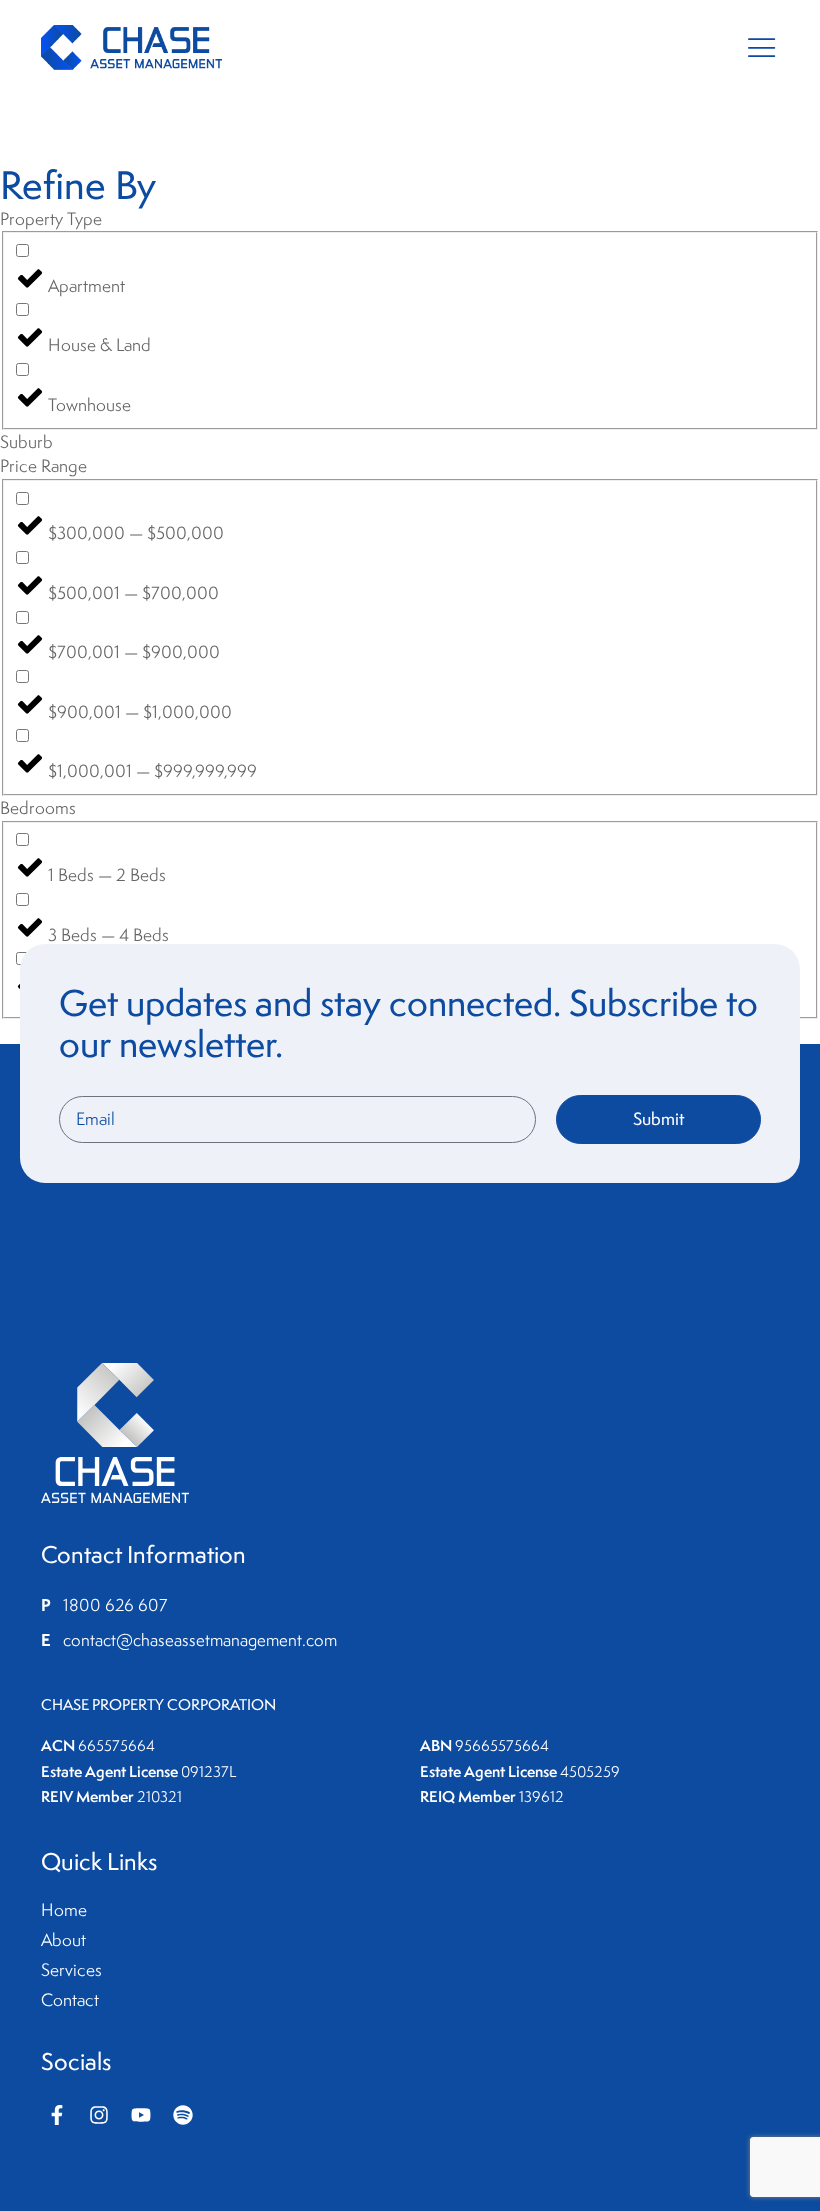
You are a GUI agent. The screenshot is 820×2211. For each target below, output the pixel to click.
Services (71, 1970)
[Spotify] (183, 2115)
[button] (761, 47)
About (63, 1940)
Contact (70, 2000)
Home (64, 1910)
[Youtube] (141, 2115)
